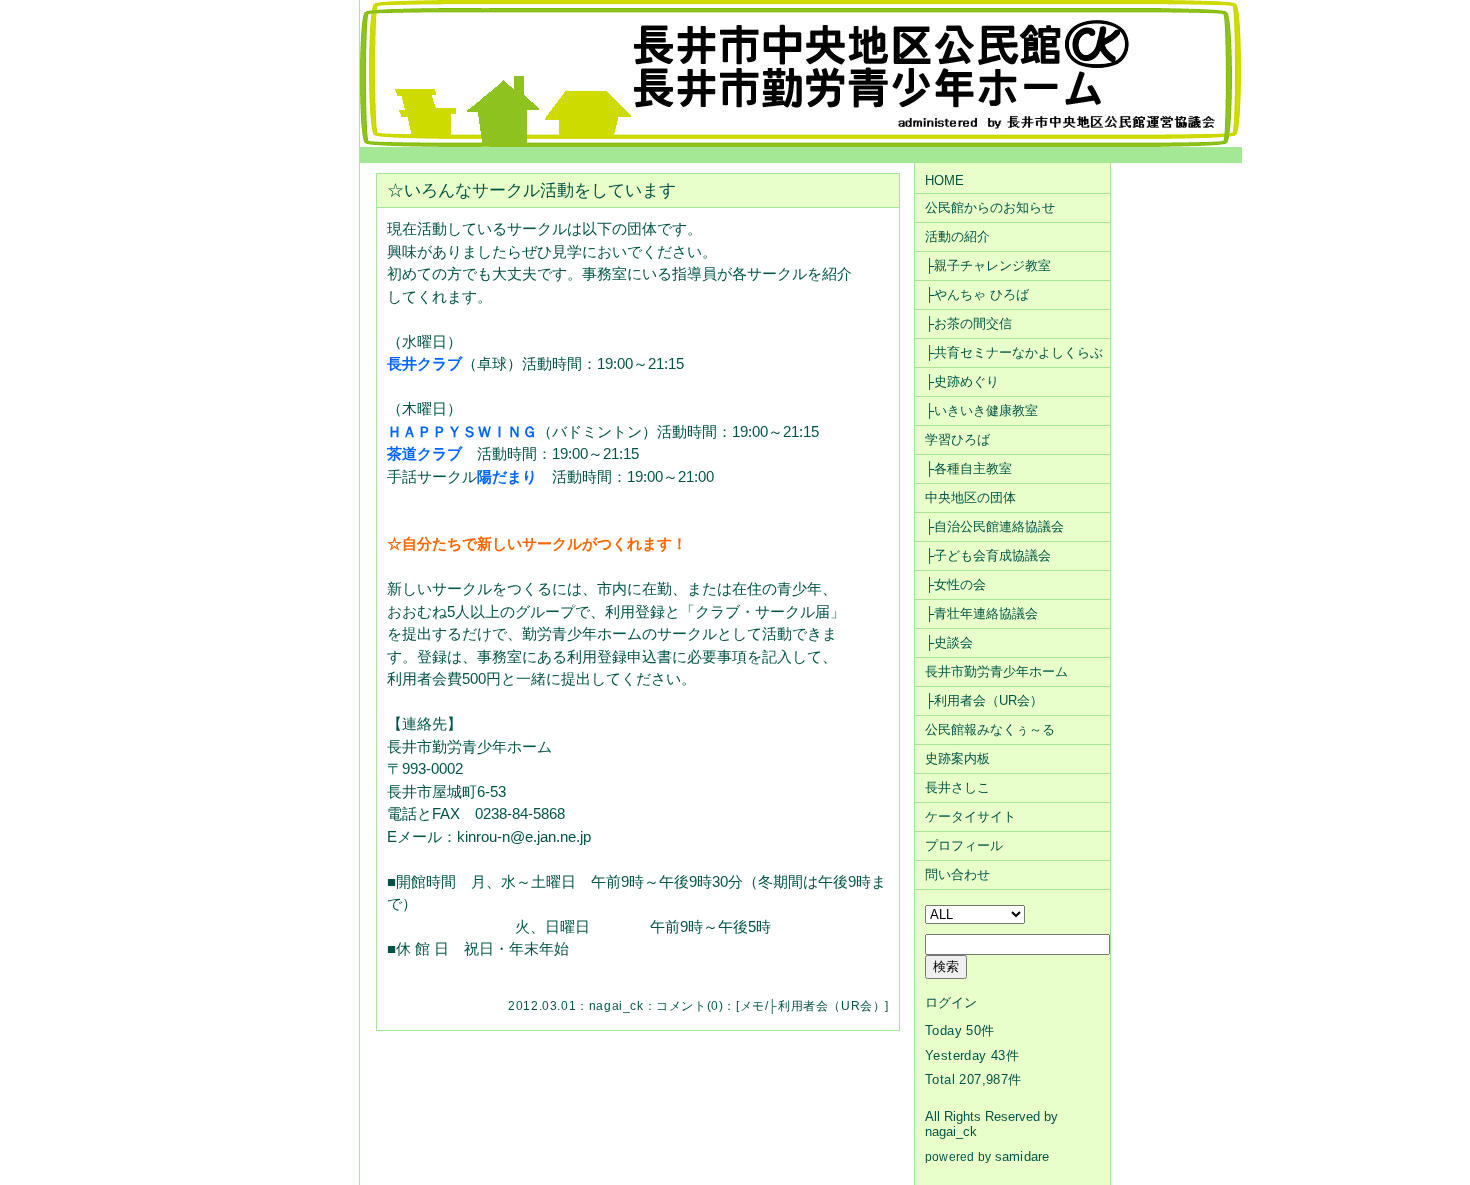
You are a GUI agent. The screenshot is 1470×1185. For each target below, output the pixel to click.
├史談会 (949, 642)
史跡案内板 (957, 758)
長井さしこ (957, 787)
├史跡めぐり (962, 381)
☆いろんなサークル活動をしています (531, 190)
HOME (944, 180)
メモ (752, 1006)
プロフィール (964, 845)
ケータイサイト (970, 816)
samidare (1022, 1156)
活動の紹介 (957, 236)
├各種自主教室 (968, 468)
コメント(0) (689, 1006)
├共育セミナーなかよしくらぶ (1014, 352)
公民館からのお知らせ (990, 207)
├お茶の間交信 (968, 323)
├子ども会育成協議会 (988, 555)
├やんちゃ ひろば (977, 294)
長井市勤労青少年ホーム (996, 671)
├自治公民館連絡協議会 (994, 526)
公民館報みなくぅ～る (990, 729)
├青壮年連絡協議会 (981, 613)
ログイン (951, 1002)
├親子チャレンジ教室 (988, 265)
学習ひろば (957, 439)
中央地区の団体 (970, 497)
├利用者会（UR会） (826, 1006)
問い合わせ (957, 874)
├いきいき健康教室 (981, 410)
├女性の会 (955, 584)
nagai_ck (616, 1006)
